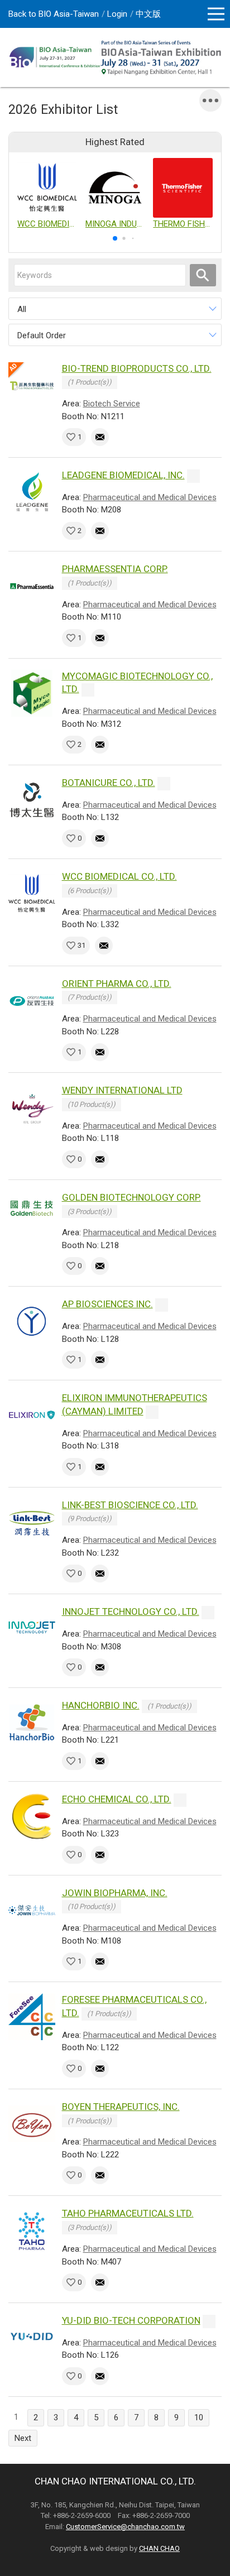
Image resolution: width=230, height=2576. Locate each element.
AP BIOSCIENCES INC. (107, 1304)
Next (23, 2438)
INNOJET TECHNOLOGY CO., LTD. (131, 1611)
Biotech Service (112, 404)
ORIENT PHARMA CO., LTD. (117, 984)
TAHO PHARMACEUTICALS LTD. (128, 2213)
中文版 (148, 14)
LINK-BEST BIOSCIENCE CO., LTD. (130, 1505)
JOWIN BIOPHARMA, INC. (115, 1893)
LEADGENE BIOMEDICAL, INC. (123, 475)
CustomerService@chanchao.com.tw (125, 2527)
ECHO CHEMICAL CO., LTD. (117, 1799)
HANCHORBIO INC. (101, 1705)
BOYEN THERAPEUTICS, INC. (121, 2107)
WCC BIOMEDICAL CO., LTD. (119, 876)
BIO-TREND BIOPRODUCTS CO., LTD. (137, 368)
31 (82, 945)
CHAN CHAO (159, 2548)
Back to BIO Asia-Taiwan (54, 14)
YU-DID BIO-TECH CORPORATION (131, 2320)
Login (117, 14)
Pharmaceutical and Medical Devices (150, 497)
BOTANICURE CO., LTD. (109, 783)
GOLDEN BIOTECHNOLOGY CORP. (131, 1197)
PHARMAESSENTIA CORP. (115, 569)
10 (199, 2417)
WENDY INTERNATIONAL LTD (122, 1090)
